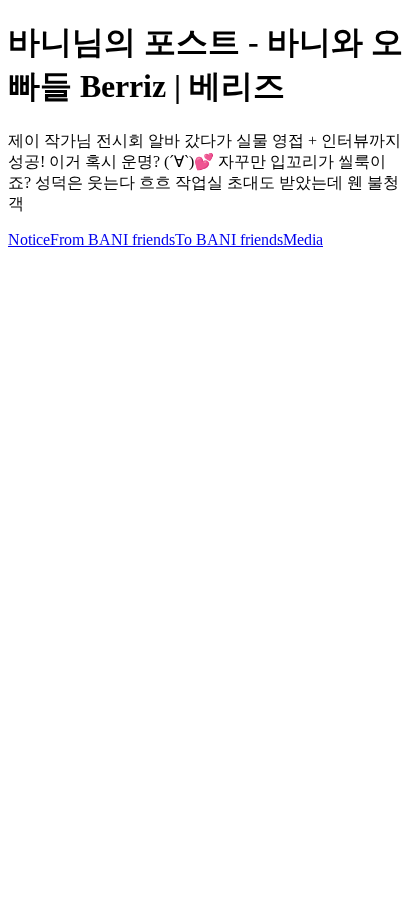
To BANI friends (229, 239)
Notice (29, 239)
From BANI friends (112, 239)
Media (303, 239)
